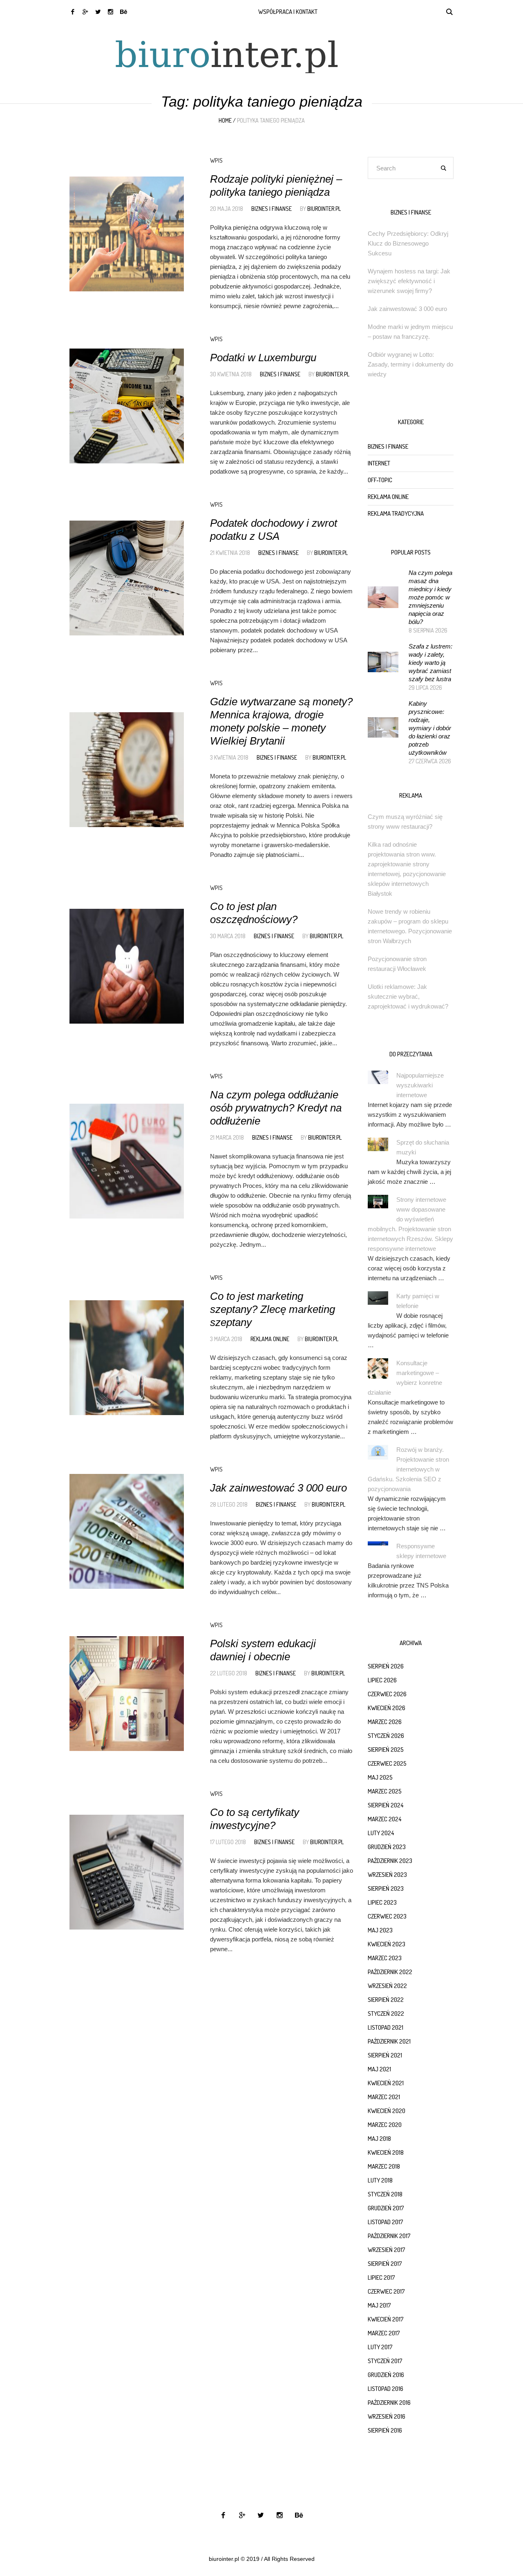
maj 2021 (379, 2069)
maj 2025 (380, 1777)
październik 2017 (389, 2236)
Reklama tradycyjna (396, 513)
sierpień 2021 (385, 2055)
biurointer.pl (324, 209)
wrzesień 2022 (387, 1986)
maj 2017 (379, 2305)
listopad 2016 (386, 2389)
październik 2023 (390, 1861)
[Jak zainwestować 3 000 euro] (127, 1531)
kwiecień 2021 (386, 2083)
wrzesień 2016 (387, 2416)
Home (225, 120)
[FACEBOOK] (73, 12)
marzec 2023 (385, 1958)
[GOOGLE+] (85, 12)
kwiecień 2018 (386, 2152)
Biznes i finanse (272, 209)
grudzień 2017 (386, 2208)
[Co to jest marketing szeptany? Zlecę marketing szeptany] (127, 1357)
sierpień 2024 (386, 1805)
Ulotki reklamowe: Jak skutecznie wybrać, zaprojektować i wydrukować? (408, 996)
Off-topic (380, 480)
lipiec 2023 (382, 1902)
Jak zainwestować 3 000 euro (278, 1488)
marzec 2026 (385, 1722)
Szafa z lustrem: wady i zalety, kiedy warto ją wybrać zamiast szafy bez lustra (430, 663)
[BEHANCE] (123, 12)
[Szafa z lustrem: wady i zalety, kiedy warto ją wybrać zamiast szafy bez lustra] (383, 661)
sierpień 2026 (386, 1666)
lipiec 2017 (381, 2277)
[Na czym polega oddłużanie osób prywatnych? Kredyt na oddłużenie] (127, 1161)
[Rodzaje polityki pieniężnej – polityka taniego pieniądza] (127, 234)
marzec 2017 (384, 2333)
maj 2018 (379, 2139)
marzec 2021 (384, 2097)
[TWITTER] (98, 12)
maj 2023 (380, 1930)
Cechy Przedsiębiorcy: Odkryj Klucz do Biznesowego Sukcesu (408, 243)
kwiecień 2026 (387, 1708)
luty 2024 (381, 1833)
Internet (379, 463)
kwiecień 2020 (387, 2111)
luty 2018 (380, 2180)
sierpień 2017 (385, 2264)
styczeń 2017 (385, 2361)
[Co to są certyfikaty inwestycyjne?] (127, 1872)
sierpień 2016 (385, 2430)
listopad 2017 (386, 2222)
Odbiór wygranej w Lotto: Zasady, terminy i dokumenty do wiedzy (410, 364)
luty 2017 (380, 2347)
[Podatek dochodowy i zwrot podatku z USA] (127, 578)
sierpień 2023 (386, 1888)
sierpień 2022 (386, 2000)
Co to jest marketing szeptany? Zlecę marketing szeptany (273, 1309)
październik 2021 (389, 2041)
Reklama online (270, 1339)
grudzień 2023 (387, 1847)
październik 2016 (389, 2403)
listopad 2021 (386, 2027)
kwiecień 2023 (387, 1944)
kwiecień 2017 (386, 2319)
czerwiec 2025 (387, 1763)
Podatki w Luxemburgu (263, 358)
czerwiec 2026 (387, 1694)
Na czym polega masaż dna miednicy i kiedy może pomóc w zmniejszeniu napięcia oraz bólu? (430, 597)
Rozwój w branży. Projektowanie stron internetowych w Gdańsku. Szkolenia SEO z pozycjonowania (408, 1469)
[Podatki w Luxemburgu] (127, 406)
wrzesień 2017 (387, 2250)
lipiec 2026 (382, 1680)
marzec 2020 (385, 2125)
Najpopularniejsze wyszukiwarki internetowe (420, 1085)
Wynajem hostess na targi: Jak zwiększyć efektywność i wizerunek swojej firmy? (409, 281)
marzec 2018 (384, 2166)
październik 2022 (390, 1972)
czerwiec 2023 (387, 1916)
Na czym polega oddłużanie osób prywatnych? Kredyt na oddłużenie (276, 1108)
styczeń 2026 (386, 1736)
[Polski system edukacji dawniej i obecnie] (127, 1693)
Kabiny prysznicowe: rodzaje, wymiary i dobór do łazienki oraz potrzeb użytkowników (430, 728)
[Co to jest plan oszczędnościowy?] (127, 966)
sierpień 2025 (386, 1750)
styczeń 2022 (386, 2014)
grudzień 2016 (386, 2375)
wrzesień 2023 (387, 1875)
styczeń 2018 (385, 2194)
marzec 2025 (385, 1791)
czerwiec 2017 (386, 2291)
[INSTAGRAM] (111, 12)
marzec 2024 (384, 1819)
